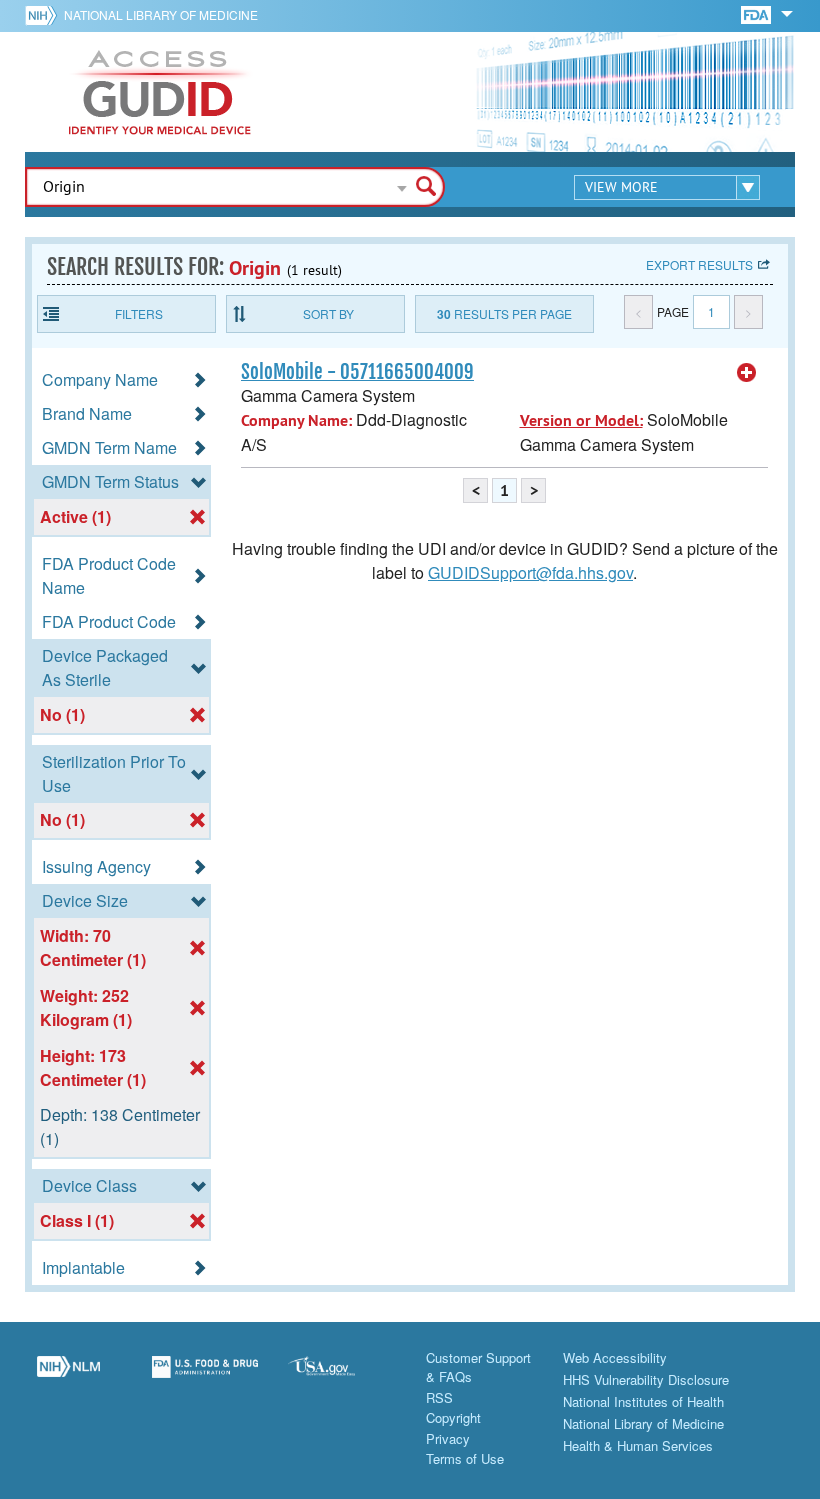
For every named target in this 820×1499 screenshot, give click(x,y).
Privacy (448, 1438)
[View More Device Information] (747, 373)
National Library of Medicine (161, 14)
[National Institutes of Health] (44, 15)
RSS (439, 1397)
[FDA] (757, 13)
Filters (139, 313)
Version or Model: (581, 420)
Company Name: (296, 420)
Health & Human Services (638, 1445)
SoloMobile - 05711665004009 (357, 372)
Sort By (328, 313)
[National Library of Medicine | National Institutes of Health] (68, 1378)
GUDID (160, 92)
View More (621, 187)
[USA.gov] (341, 1378)
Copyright (453, 1417)
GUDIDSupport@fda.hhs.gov (530, 572)
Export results (699, 264)
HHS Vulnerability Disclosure (646, 1379)
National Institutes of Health (643, 1401)
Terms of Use (465, 1458)
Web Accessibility (615, 1357)
